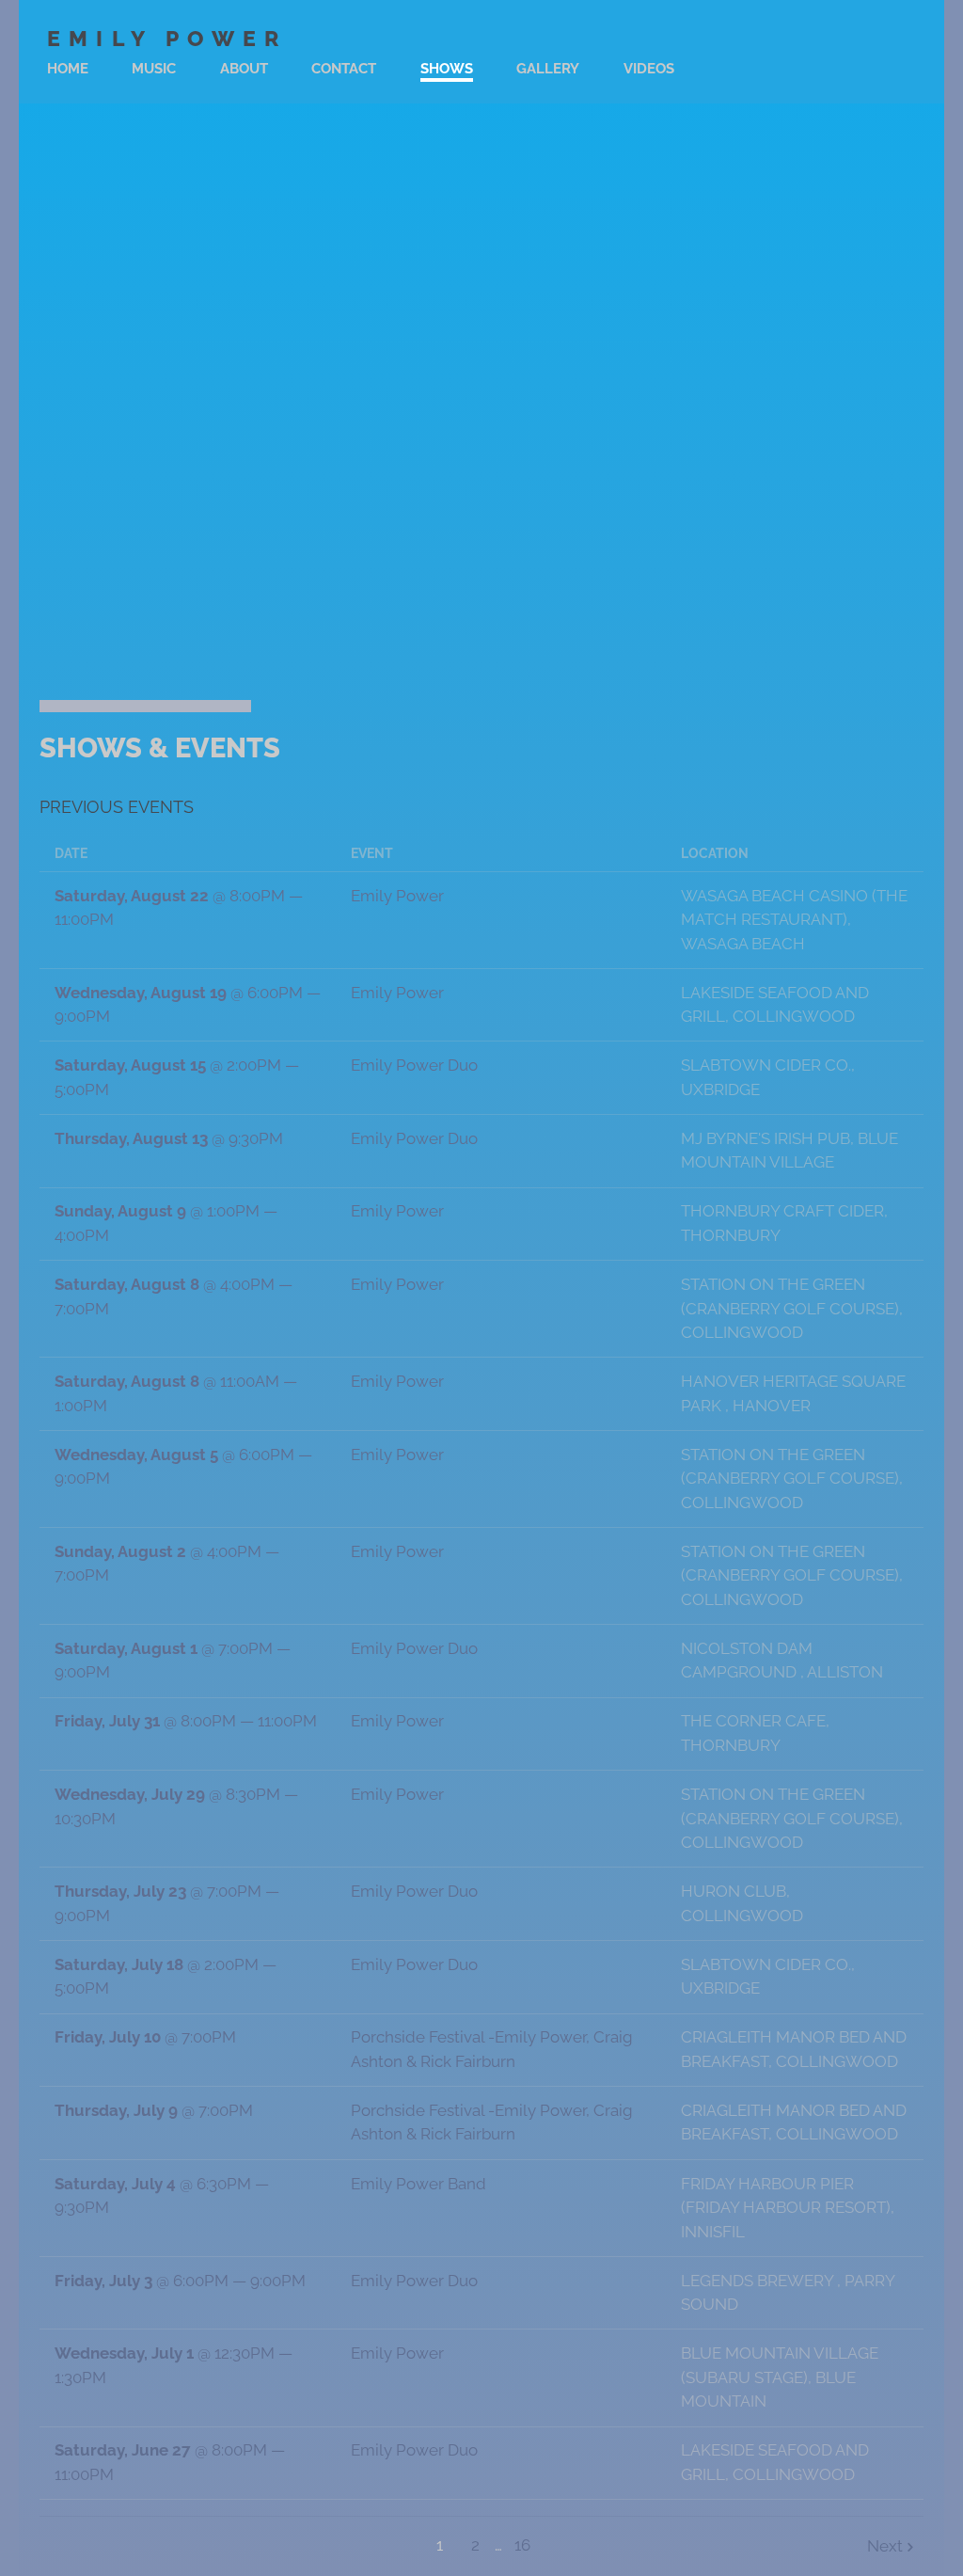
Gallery (548, 69)
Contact (344, 69)
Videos (649, 69)
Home (68, 69)
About (244, 69)
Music (154, 69)
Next (885, 2546)
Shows (447, 69)
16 (522, 2545)
